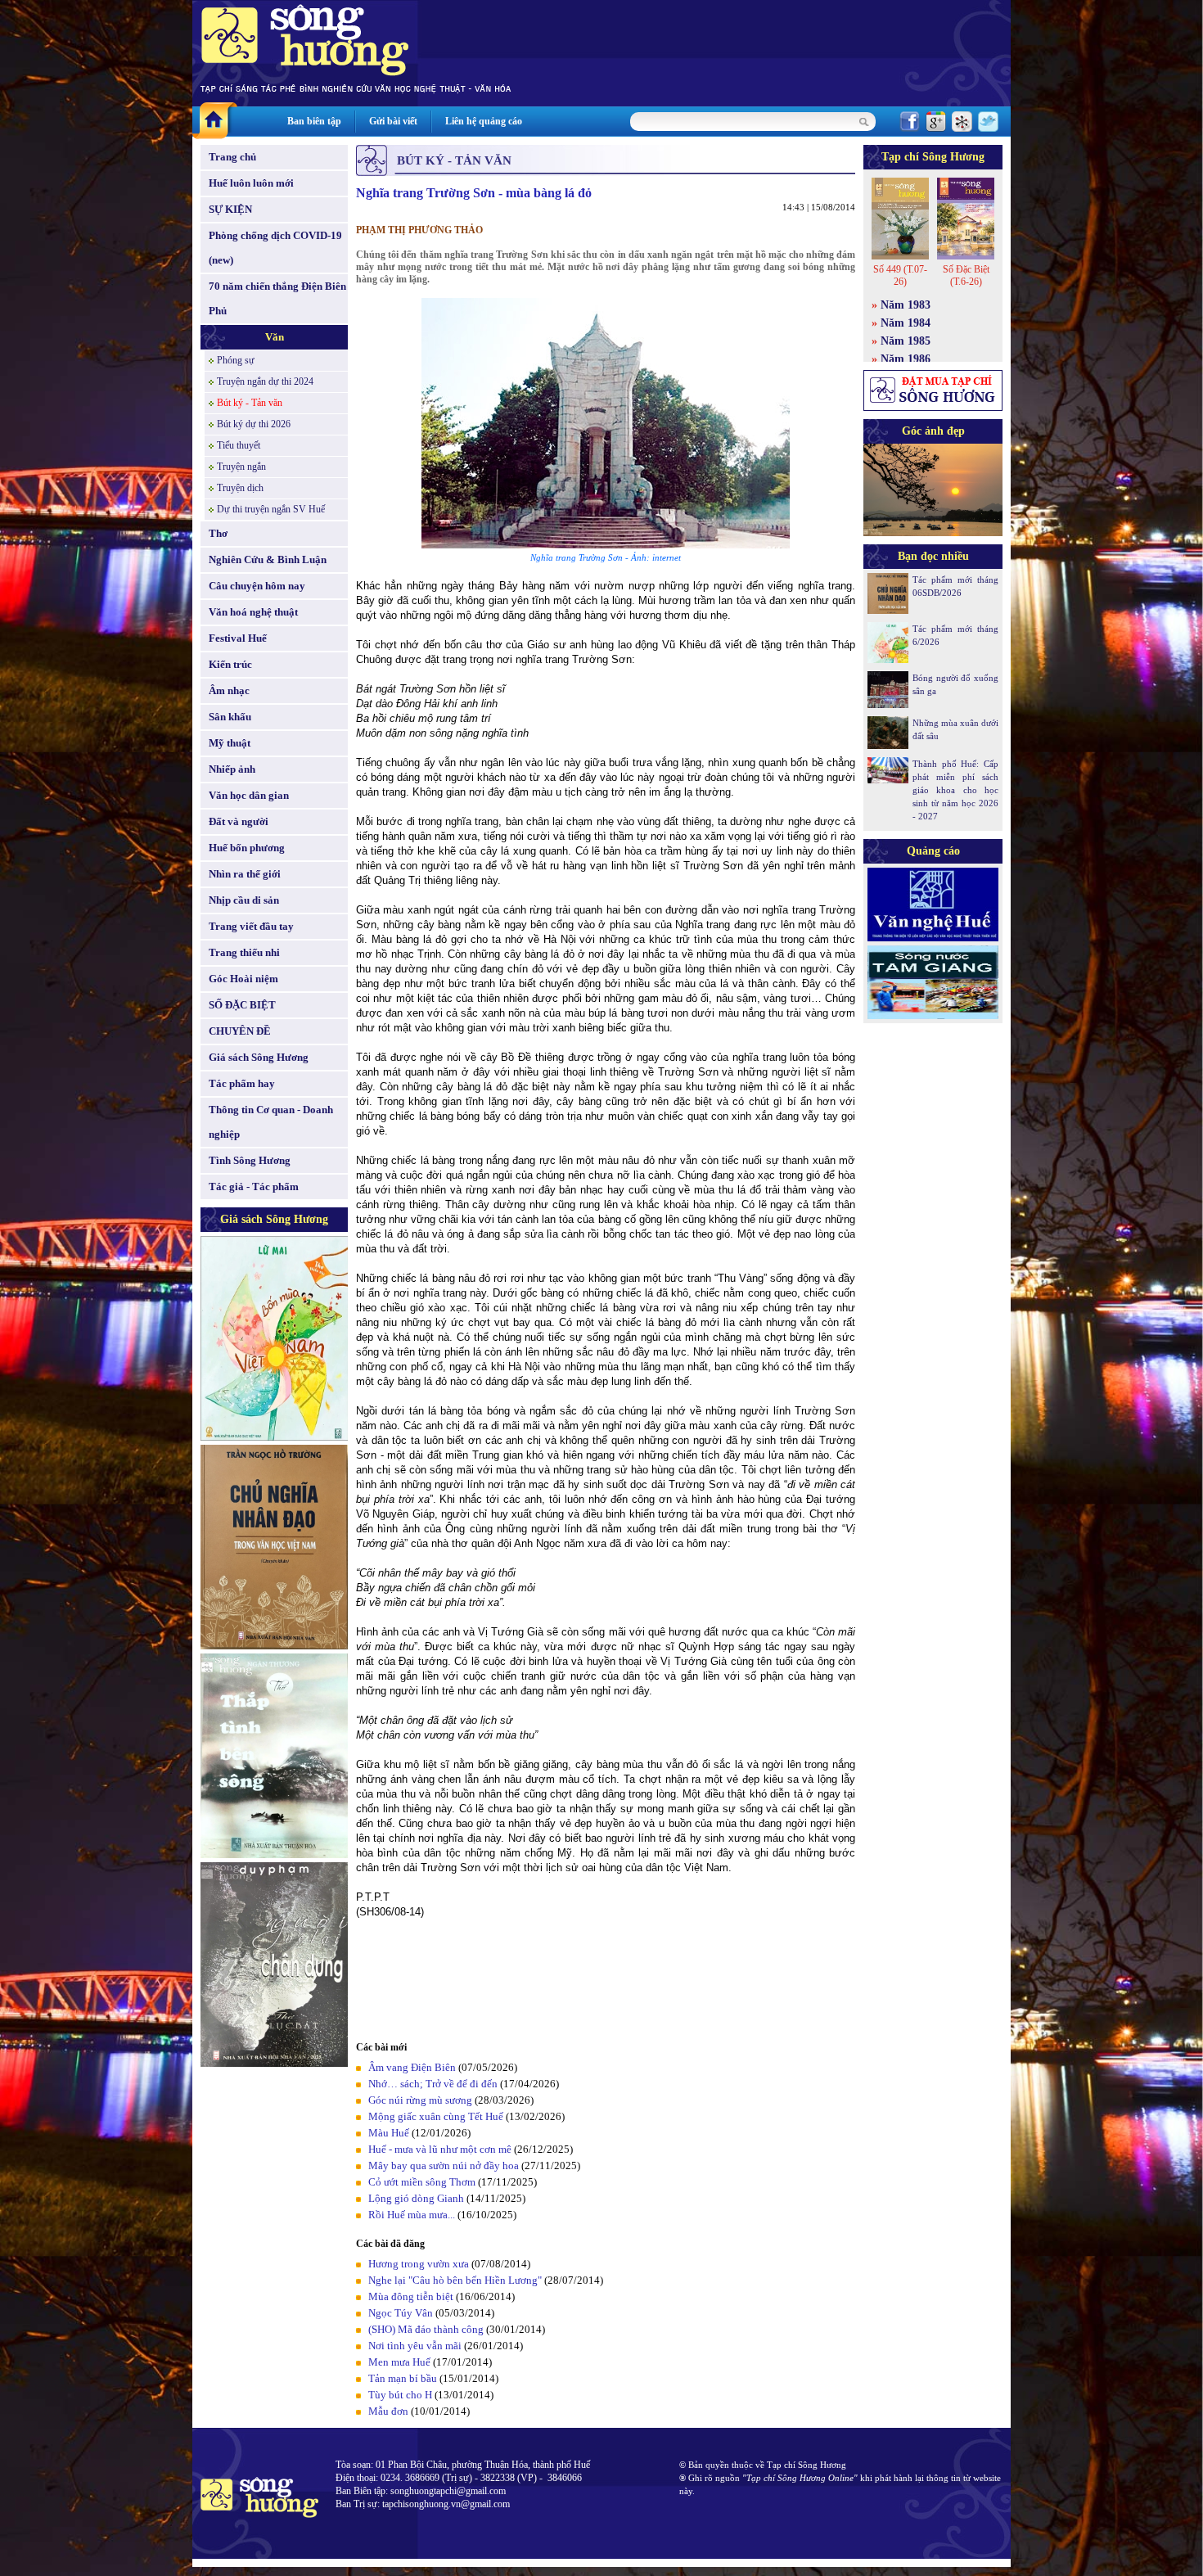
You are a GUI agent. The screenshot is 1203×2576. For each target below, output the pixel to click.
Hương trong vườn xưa (419, 2264)
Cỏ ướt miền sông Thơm (422, 2182)
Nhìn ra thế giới (245, 874)
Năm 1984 (906, 323)
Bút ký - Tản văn (250, 403)
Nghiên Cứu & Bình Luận (268, 559)
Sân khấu (230, 717)
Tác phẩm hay (242, 1083)
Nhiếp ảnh (232, 769)
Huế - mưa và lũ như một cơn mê (440, 2149)
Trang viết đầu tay (251, 926)
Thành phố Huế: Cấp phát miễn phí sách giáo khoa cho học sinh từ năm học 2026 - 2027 (955, 790)
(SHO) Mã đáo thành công (426, 2329)
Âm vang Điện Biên (412, 2067)
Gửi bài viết (393, 121)
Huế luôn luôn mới (251, 183)
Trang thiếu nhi (244, 952)
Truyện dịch (240, 488)
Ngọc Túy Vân (401, 2313)
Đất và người (239, 821)
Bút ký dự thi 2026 (254, 424)
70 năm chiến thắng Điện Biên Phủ (277, 298)
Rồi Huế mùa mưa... (412, 2215)
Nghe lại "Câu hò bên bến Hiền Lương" (455, 2280)
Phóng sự (236, 360)
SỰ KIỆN (230, 209)
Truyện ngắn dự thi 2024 (265, 381)
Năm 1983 (906, 305)
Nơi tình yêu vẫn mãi (415, 2346)
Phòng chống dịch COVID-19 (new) (275, 248)
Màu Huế (389, 2133)
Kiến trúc (230, 664)
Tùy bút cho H (400, 2395)
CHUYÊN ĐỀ (240, 1031)
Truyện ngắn (241, 467)
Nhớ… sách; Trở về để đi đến (433, 2084)
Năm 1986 (906, 359)
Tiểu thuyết (239, 445)
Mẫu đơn (388, 2411)
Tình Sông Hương (250, 1160)
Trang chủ (232, 157)
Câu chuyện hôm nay (257, 586)
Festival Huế (238, 638)
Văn (275, 337)
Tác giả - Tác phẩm (254, 1186)
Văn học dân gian (249, 795)
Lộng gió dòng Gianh (416, 2198)
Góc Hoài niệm (243, 979)
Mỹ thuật (230, 743)
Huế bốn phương (247, 848)
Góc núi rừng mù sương (420, 2100)
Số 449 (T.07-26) (900, 275)
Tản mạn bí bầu (403, 2378)
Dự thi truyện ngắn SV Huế (271, 509)
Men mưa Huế (399, 2362)
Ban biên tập (314, 121)
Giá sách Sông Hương (259, 1057)
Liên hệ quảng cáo (484, 121)
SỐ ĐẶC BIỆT (242, 1005)
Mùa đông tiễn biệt (411, 2296)
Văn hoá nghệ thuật (253, 612)
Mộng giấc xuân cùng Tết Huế (436, 2116)
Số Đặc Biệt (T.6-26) (966, 275)
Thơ (218, 533)
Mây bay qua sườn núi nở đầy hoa (444, 2165)
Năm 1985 (906, 341)
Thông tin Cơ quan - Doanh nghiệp (271, 1122)
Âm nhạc (229, 690)
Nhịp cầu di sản (244, 900)
